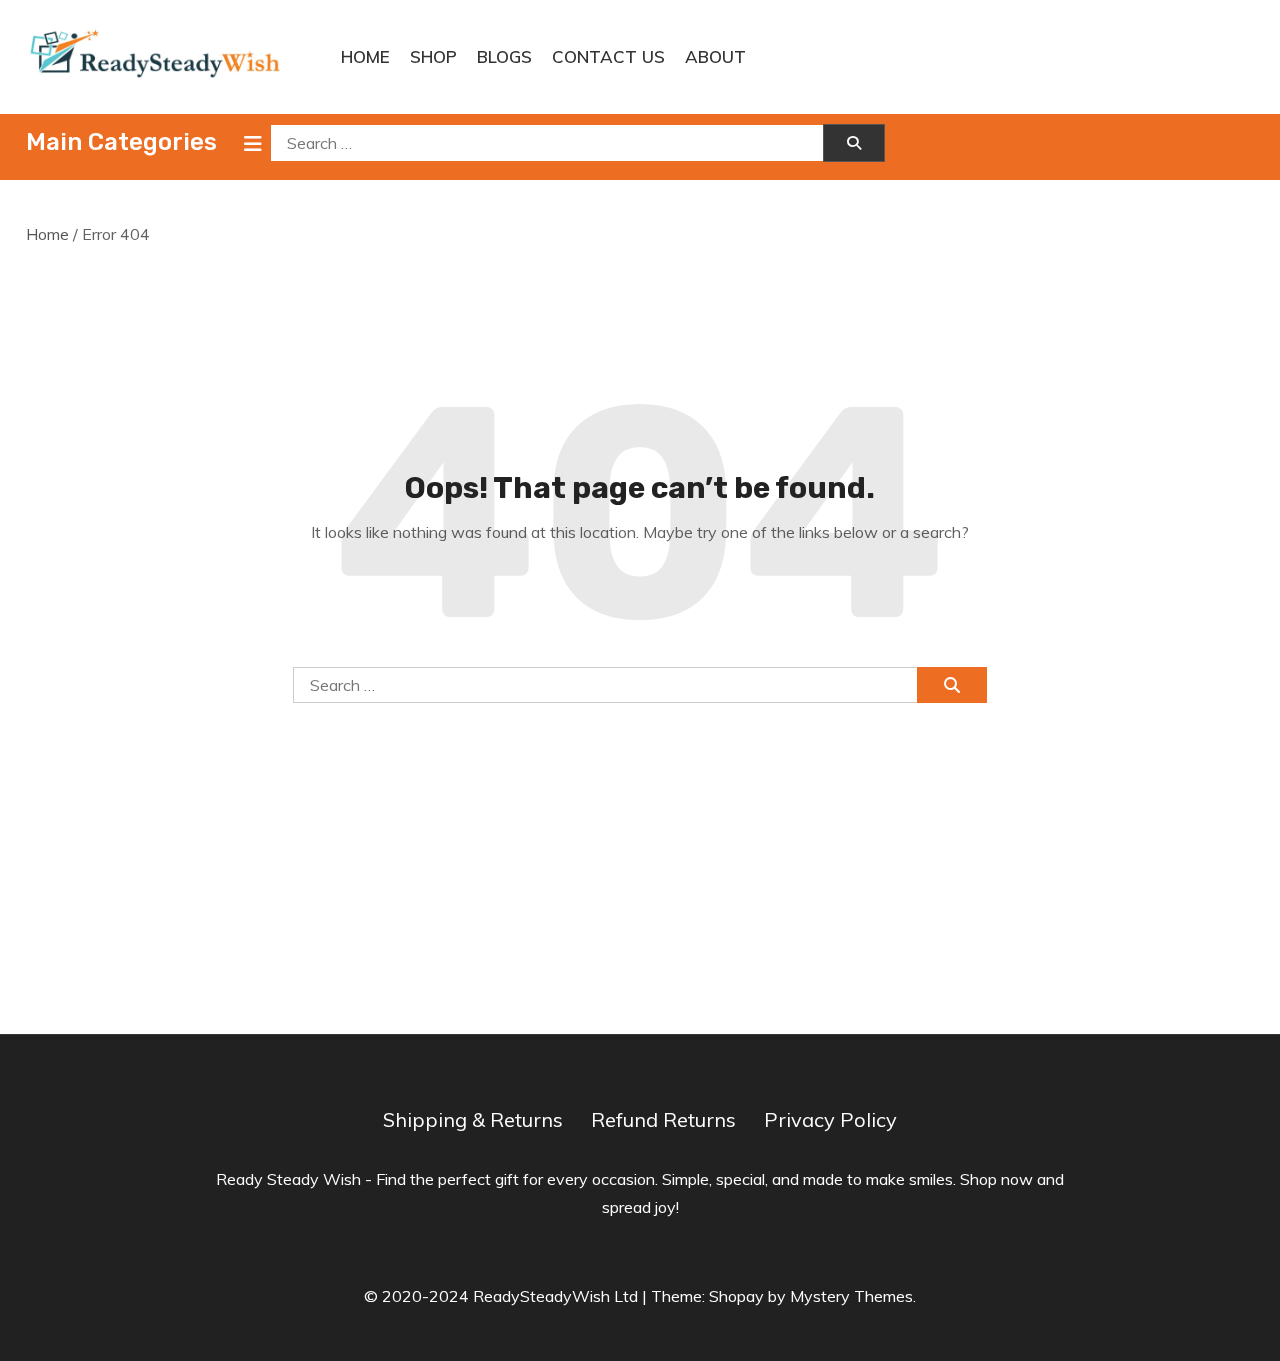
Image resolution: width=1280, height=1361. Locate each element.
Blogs (504, 56)
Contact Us (608, 56)
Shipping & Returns (473, 1119)
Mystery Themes (851, 1296)
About (715, 56)
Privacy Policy (830, 1119)
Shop (433, 56)
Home (365, 56)
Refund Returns (663, 1119)
